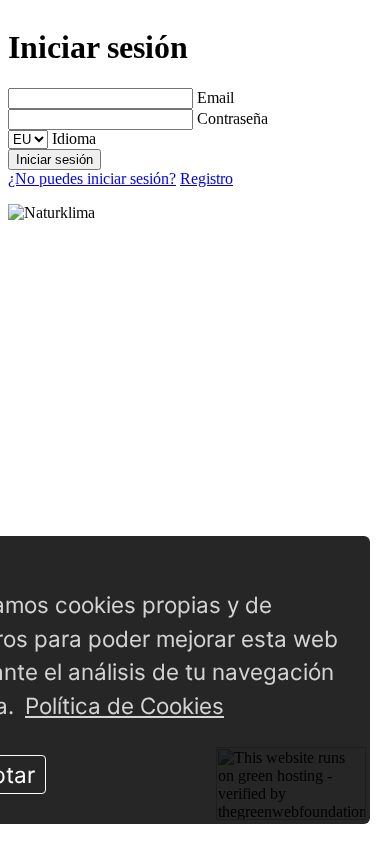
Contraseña (232, 118)
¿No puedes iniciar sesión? (92, 178)
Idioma (74, 138)
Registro (206, 178)
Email (215, 97)
